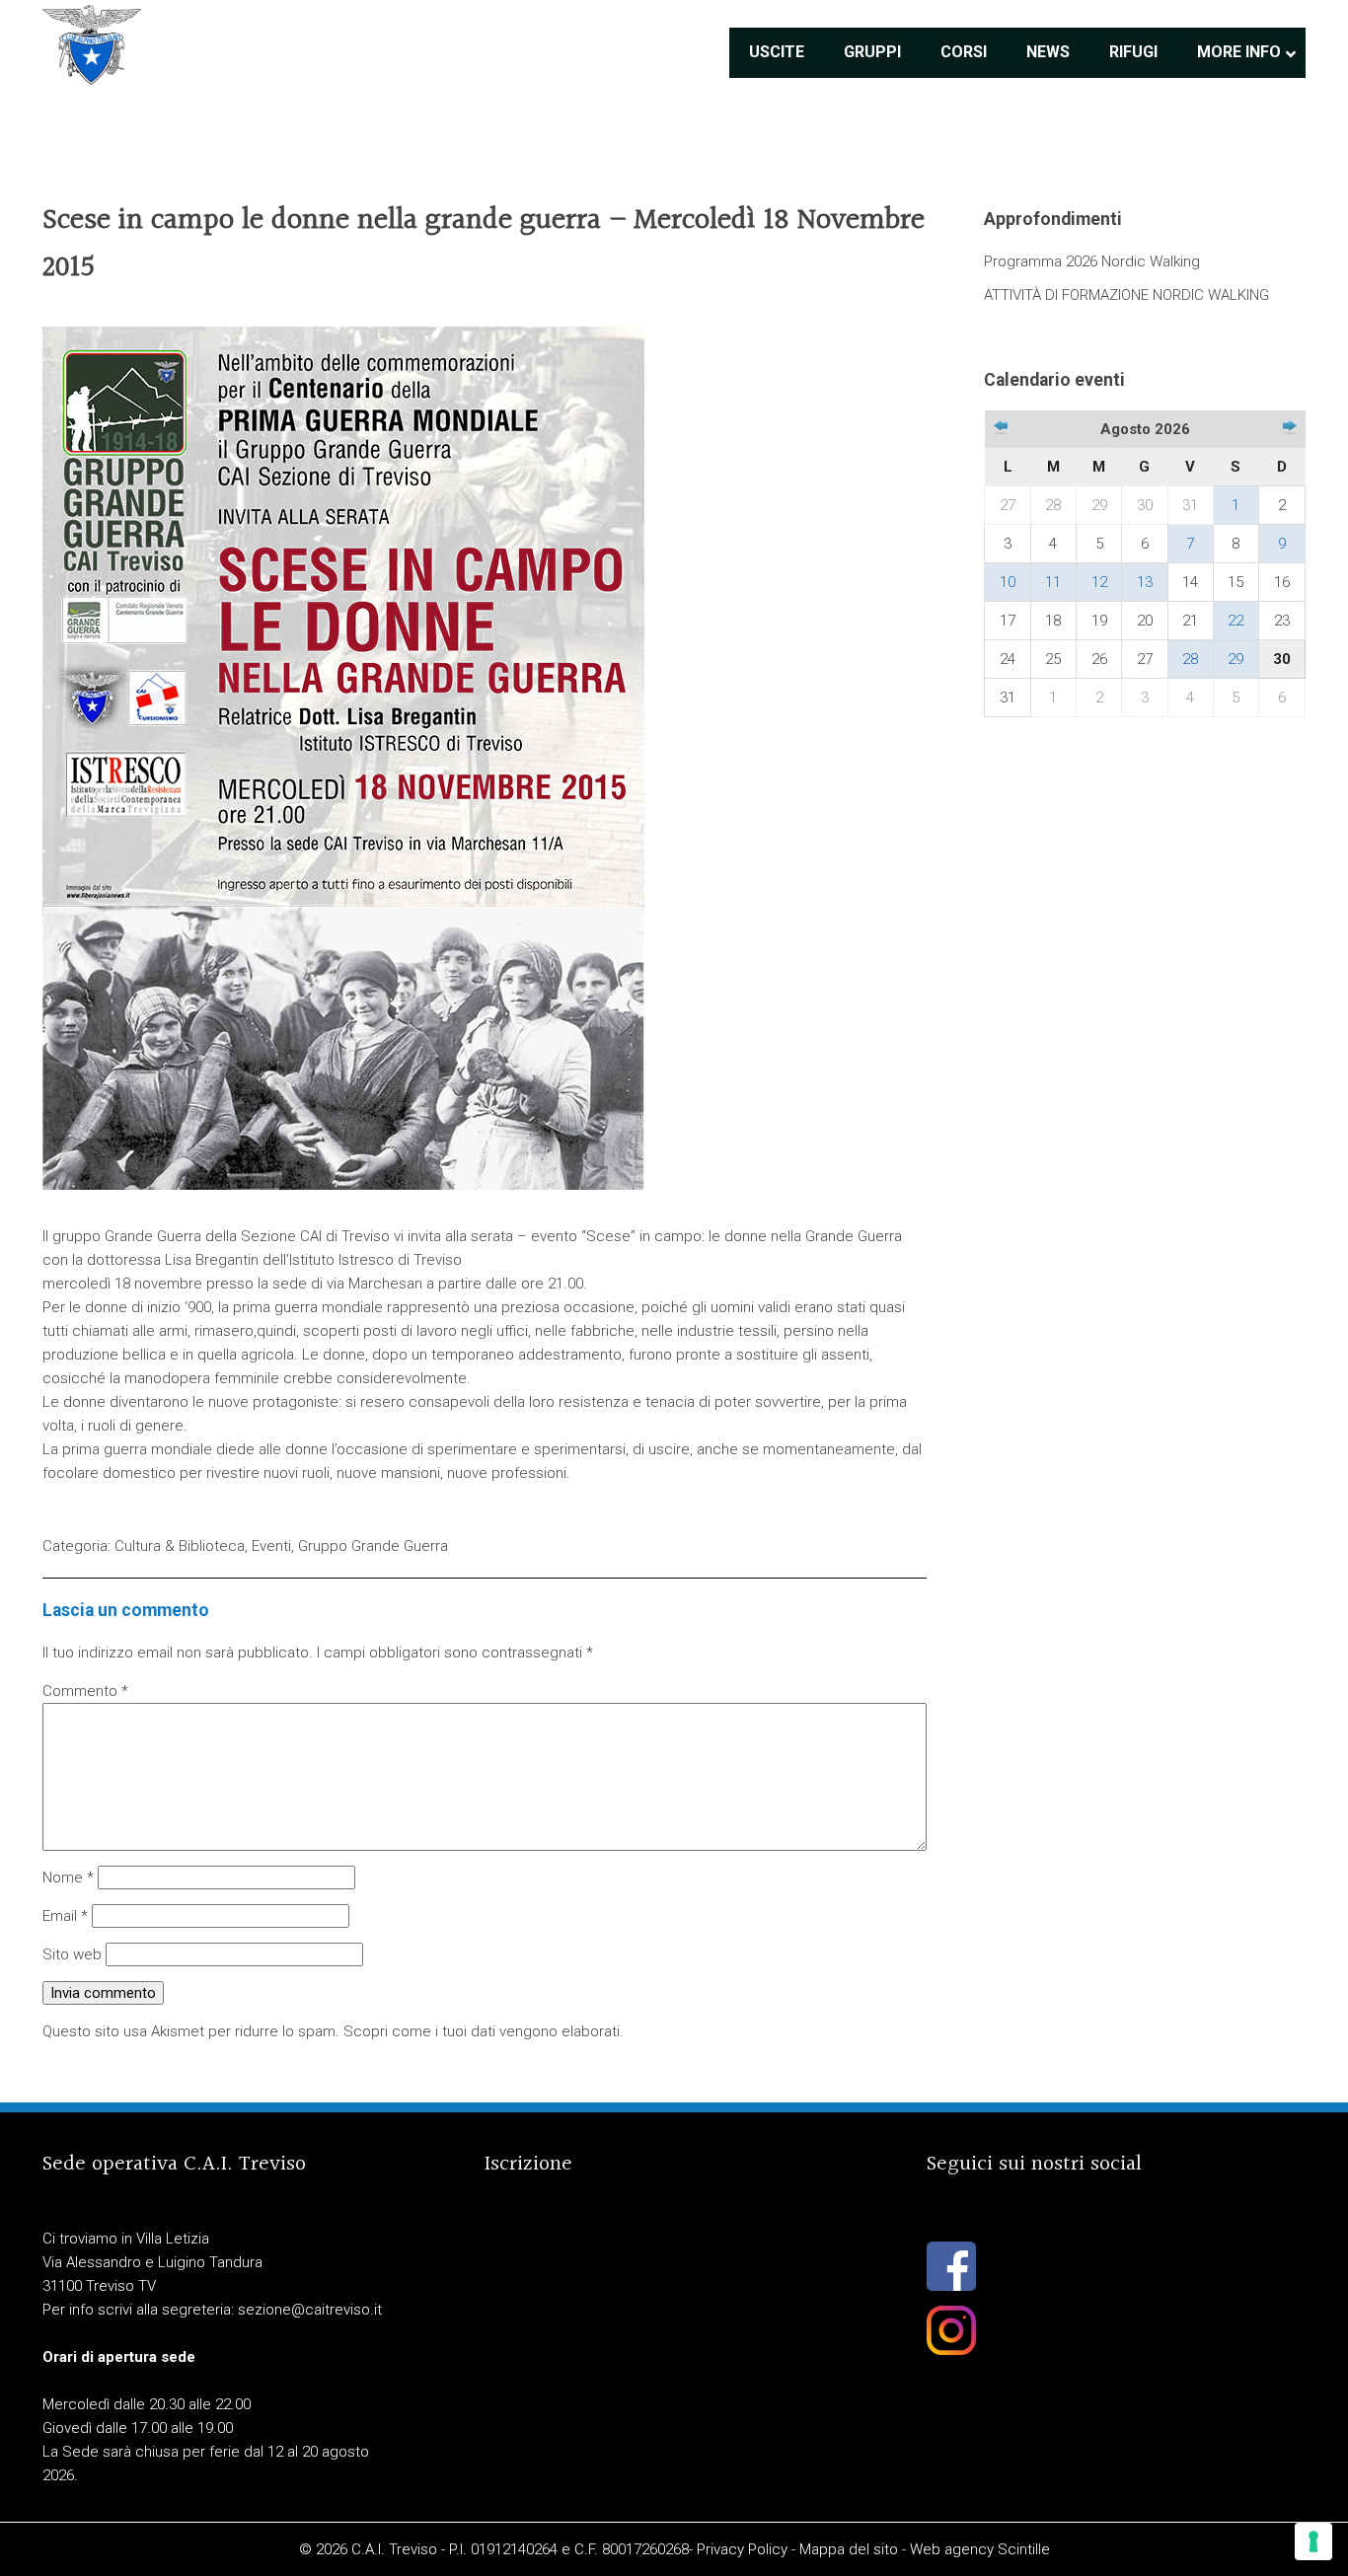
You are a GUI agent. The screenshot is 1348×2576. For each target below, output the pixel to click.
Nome (68, 1877)
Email (65, 1916)
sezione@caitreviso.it (310, 2310)
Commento (85, 1691)
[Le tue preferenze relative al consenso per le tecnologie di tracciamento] (1313, 2541)
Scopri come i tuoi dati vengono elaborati (482, 2031)
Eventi (271, 1546)
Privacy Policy (742, 2549)
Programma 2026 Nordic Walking (1092, 261)
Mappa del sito (849, 2549)
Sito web (72, 1954)
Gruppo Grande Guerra (373, 1546)
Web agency (952, 2549)
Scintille (1024, 2549)
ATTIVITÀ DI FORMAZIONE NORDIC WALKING (1126, 295)
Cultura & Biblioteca (180, 1546)
